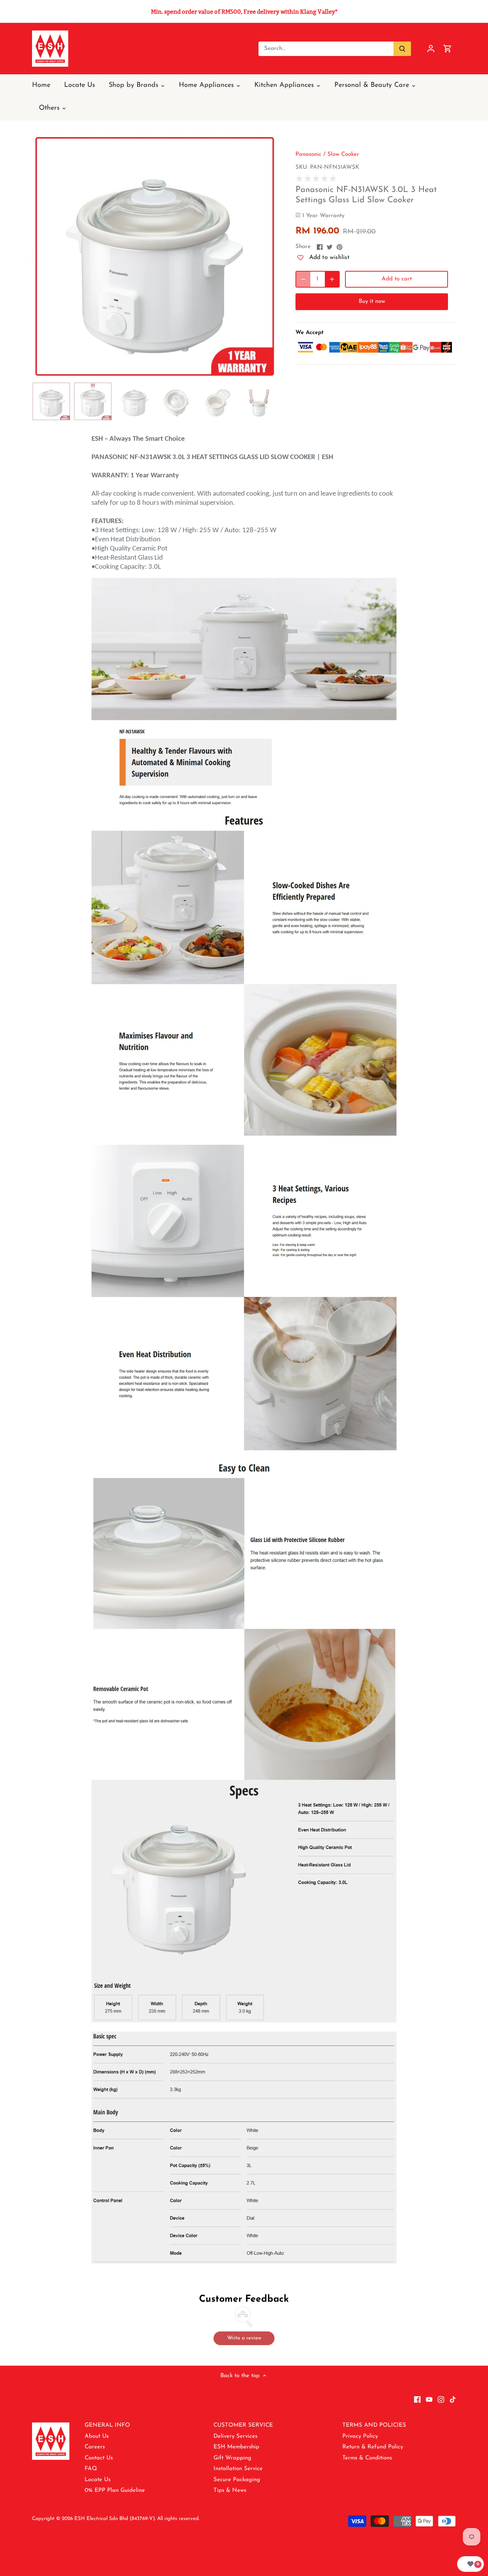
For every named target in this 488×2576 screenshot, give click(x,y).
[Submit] (402, 49)
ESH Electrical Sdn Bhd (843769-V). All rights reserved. (137, 2519)
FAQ (91, 2469)
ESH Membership (236, 2447)
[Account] (431, 49)
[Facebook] (417, 2399)
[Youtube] (429, 2399)
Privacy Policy (360, 2436)
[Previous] (43, 256)
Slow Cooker (343, 154)
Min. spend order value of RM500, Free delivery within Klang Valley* (244, 12)
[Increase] (332, 279)
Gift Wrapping (232, 2458)
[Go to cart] (448, 49)
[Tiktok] (453, 2399)
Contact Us (99, 2458)
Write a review (244, 2338)
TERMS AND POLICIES (374, 2425)
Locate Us (98, 2480)
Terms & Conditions (367, 2458)
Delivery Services (235, 2436)
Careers (95, 2447)
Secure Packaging (237, 2480)
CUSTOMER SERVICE (243, 2425)
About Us (97, 2436)
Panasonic (308, 154)
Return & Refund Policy (373, 2447)
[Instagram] (441, 2399)
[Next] (266, 256)
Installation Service (238, 2469)
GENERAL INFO (107, 2425)
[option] (155, 256)
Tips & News (230, 2490)
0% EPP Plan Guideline (115, 2490)
